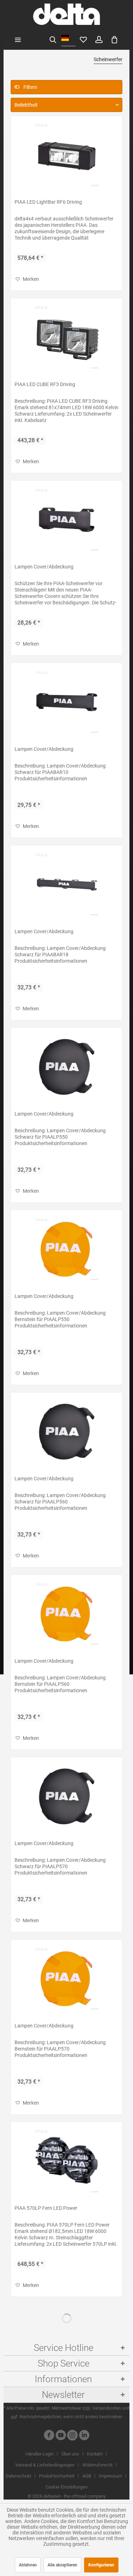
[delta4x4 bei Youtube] (61, 2436)
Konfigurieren (101, 2565)
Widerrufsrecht (97, 2465)
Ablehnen (28, 2565)
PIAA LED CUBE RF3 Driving (45, 384)
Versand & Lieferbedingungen (45, 2465)
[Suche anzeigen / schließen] (53, 39)
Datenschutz (18, 2476)
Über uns (70, 2454)
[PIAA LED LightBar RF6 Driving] (66, 155)
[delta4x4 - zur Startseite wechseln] (66, 14)
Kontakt (95, 2454)
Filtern (30, 87)
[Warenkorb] (115, 39)
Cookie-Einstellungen (66, 2487)
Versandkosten (107, 2408)
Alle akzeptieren (62, 2565)
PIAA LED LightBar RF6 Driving (48, 202)
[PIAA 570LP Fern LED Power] (66, 2161)
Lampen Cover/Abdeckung (44, 567)
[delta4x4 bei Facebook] (49, 2436)
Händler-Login (40, 2454)
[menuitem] (18, 39)
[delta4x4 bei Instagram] (72, 2436)
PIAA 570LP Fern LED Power (46, 2208)
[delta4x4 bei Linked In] (84, 2436)
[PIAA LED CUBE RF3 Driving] (66, 337)
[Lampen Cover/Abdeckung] (66, 520)
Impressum (110, 2476)
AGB (87, 2476)
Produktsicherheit (57, 2476)
